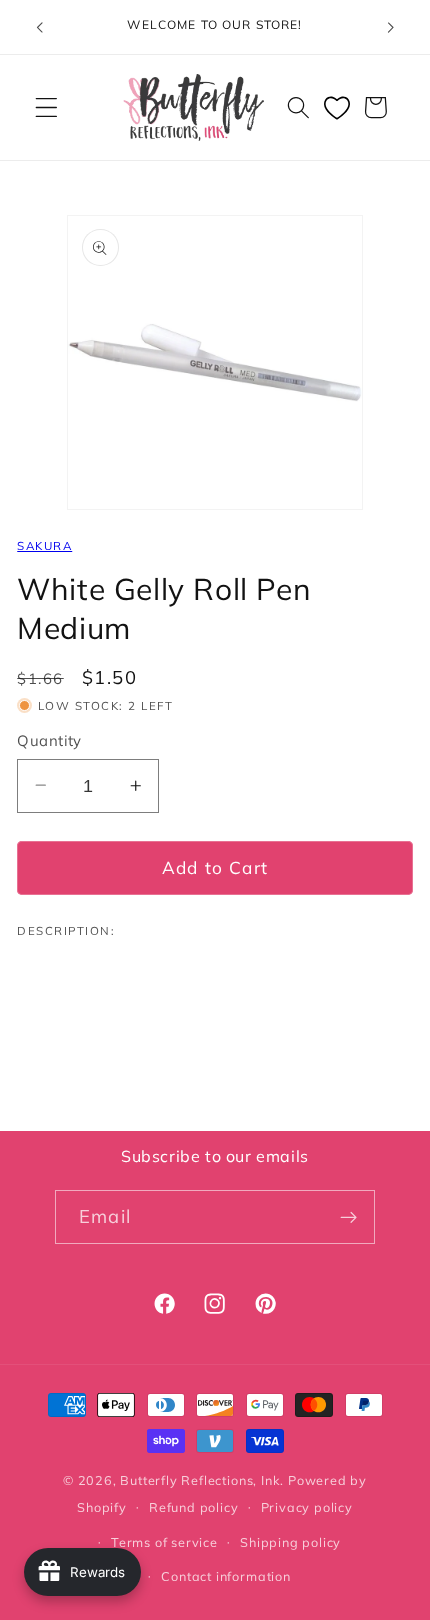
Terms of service (164, 1542)
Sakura (44, 545)
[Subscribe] (348, 1217)
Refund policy (193, 1507)
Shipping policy (290, 1542)
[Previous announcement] (39, 27)
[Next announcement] (391, 27)
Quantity (49, 740)
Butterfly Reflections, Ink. (202, 1480)
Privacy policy (307, 1507)
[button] (46, 107)
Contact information (225, 1576)
